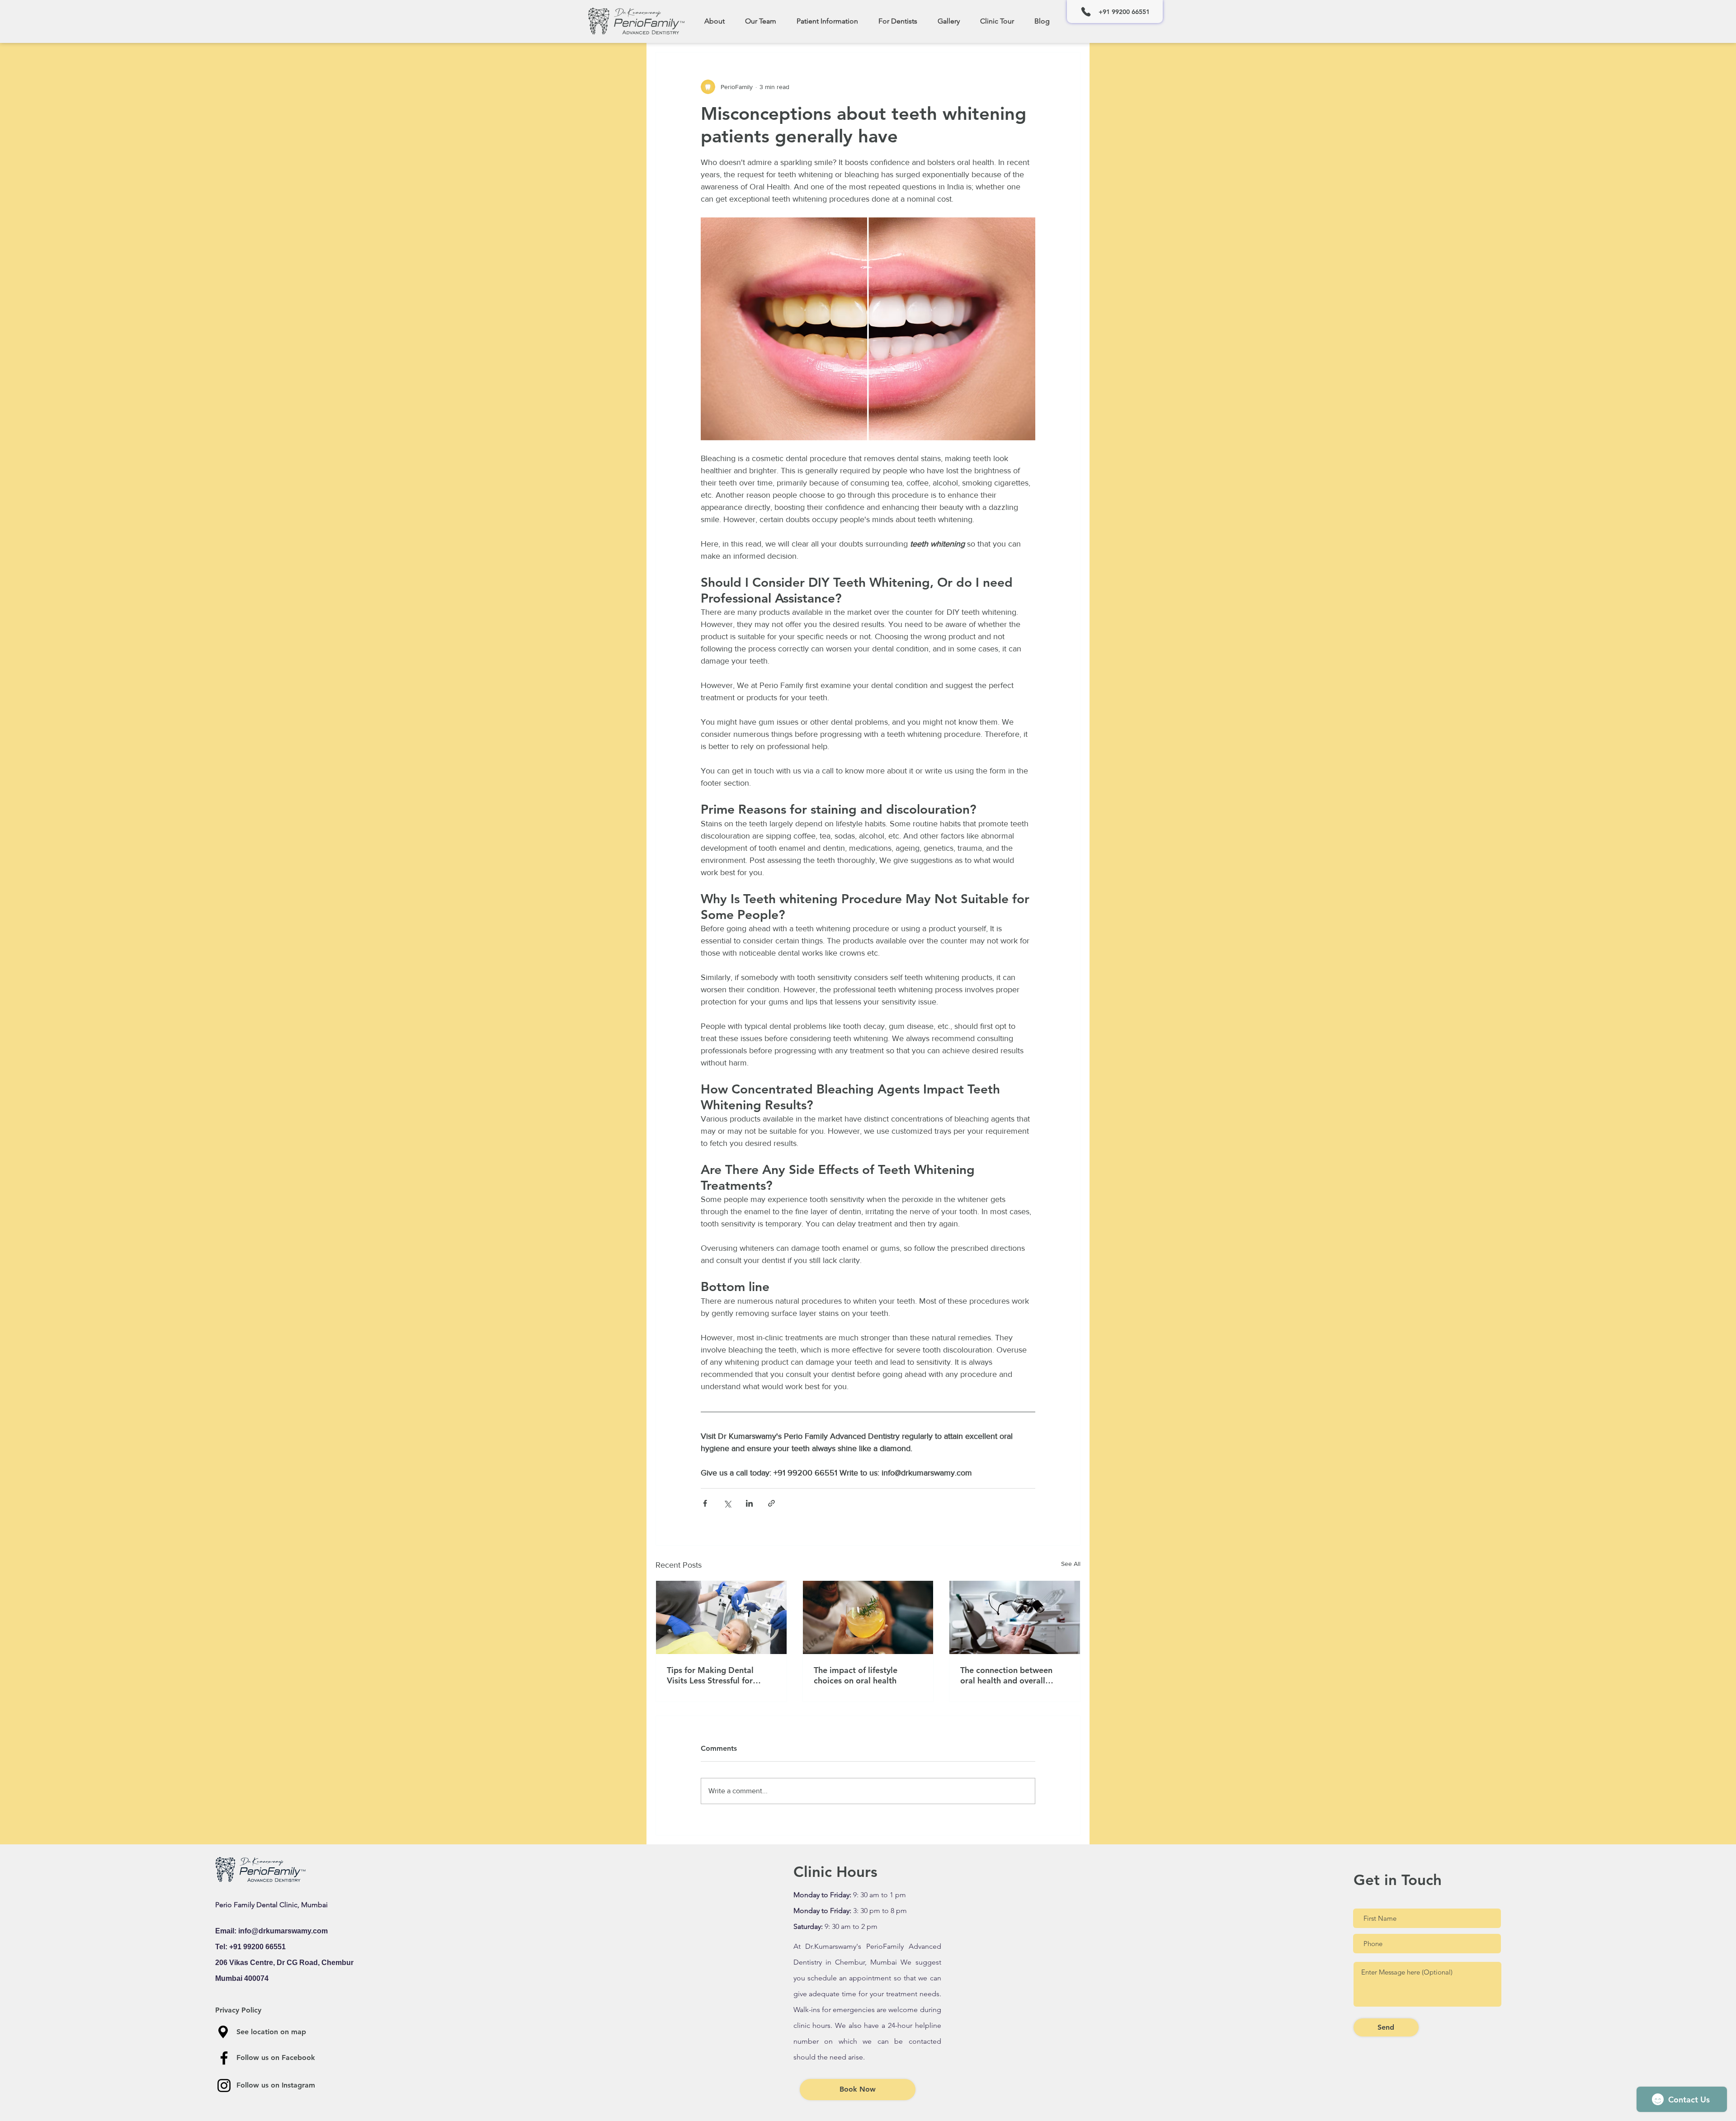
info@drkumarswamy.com (283, 1931)
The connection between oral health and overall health (1006, 1675)
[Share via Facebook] (705, 1503)
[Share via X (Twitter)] (727, 1503)
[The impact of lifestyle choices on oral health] (868, 1617)
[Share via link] (771, 1503)
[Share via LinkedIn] (749, 1503)
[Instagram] (224, 2086)
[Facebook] (224, 2058)
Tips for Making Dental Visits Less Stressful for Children (710, 1675)
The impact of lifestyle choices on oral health (856, 1675)
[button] (760, 21)
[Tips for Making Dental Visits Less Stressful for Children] (721, 1617)
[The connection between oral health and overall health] (1015, 1617)
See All (1071, 1564)
